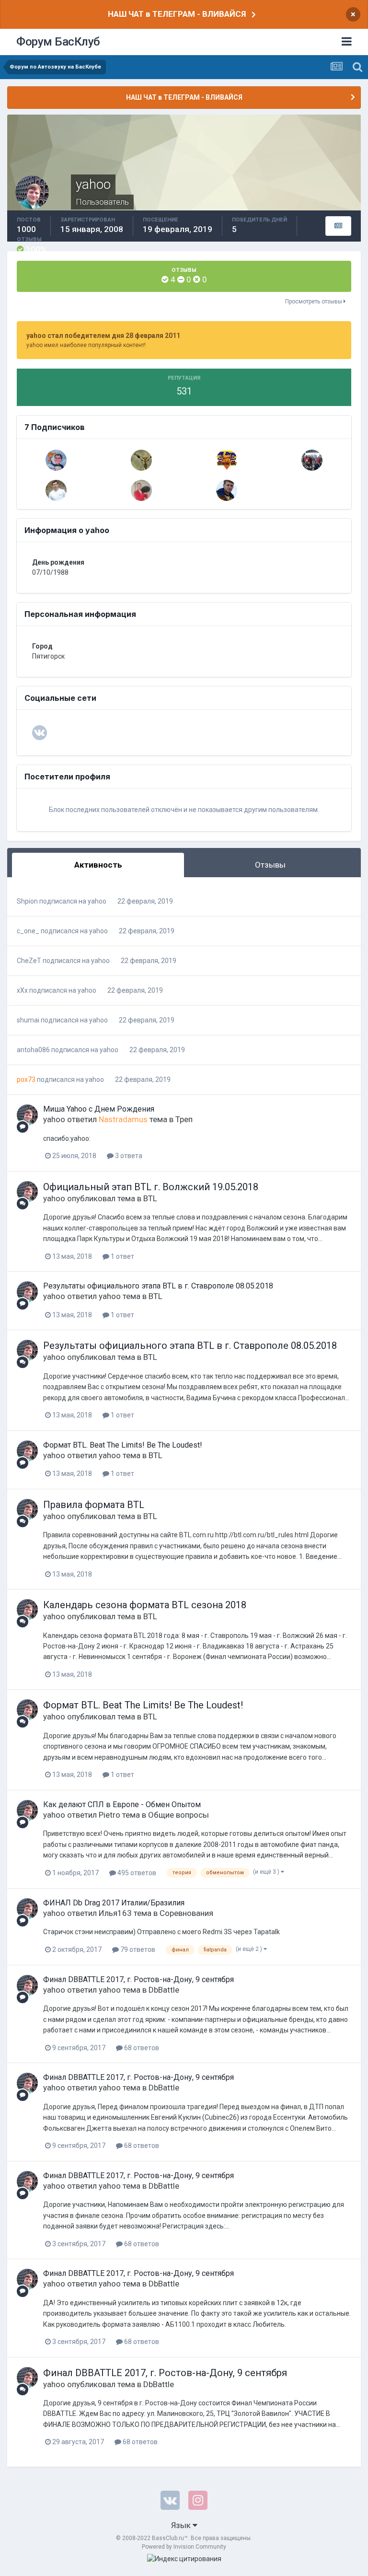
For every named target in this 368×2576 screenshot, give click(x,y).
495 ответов (136, 1873)
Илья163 (115, 1913)
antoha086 (33, 1050)
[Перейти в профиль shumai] (312, 460)
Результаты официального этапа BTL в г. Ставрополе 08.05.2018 (158, 1286)
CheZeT (29, 961)
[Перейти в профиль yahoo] (27, 1115)
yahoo (97, 901)
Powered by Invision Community (184, 2547)
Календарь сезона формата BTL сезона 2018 (145, 1605)
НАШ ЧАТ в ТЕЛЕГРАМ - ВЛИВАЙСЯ (177, 14)
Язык (182, 2525)
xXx (22, 990)
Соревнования (186, 1913)
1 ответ (122, 1256)
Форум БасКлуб (58, 42)
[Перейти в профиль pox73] (141, 460)
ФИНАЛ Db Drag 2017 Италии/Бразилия (114, 1903)
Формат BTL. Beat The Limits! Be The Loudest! (123, 1445)
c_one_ (28, 931)
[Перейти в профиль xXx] (227, 460)
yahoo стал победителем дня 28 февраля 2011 (103, 336)
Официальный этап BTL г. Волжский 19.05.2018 (151, 1187)
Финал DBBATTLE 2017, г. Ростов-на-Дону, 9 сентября (138, 1979)
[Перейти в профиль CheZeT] (56, 460)
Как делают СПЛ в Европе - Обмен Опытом (122, 1804)
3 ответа (128, 1156)
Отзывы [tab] (270, 865)
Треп (184, 1119)
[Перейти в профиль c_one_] (227, 490)
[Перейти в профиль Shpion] (56, 490)
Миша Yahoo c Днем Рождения (99, 1109)
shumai (28, 1020)
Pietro (109, 1815)
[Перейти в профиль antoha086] (141, 490)
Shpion (27, 901)
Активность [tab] (98, 865)
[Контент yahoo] (338, 226)
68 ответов (141, 2048)
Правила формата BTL (94, 1505)
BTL (150, 1198)
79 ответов (137, 1949)
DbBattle (164, 1990)
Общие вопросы (178, 1815)
